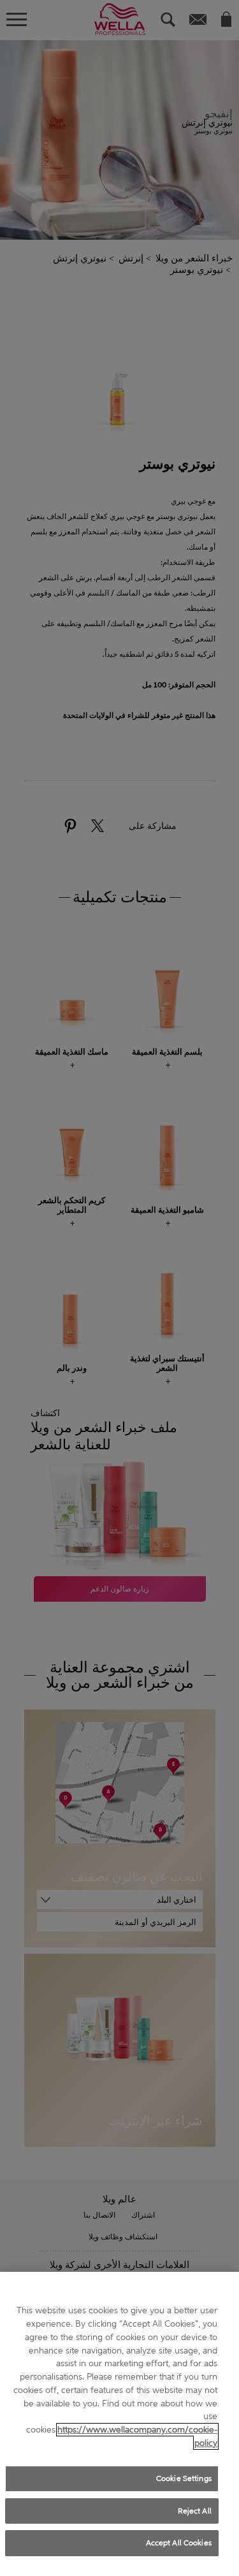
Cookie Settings (184, 2478)
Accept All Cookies (179, 2543)
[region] (119, 2424)
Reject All (195, 2511)
